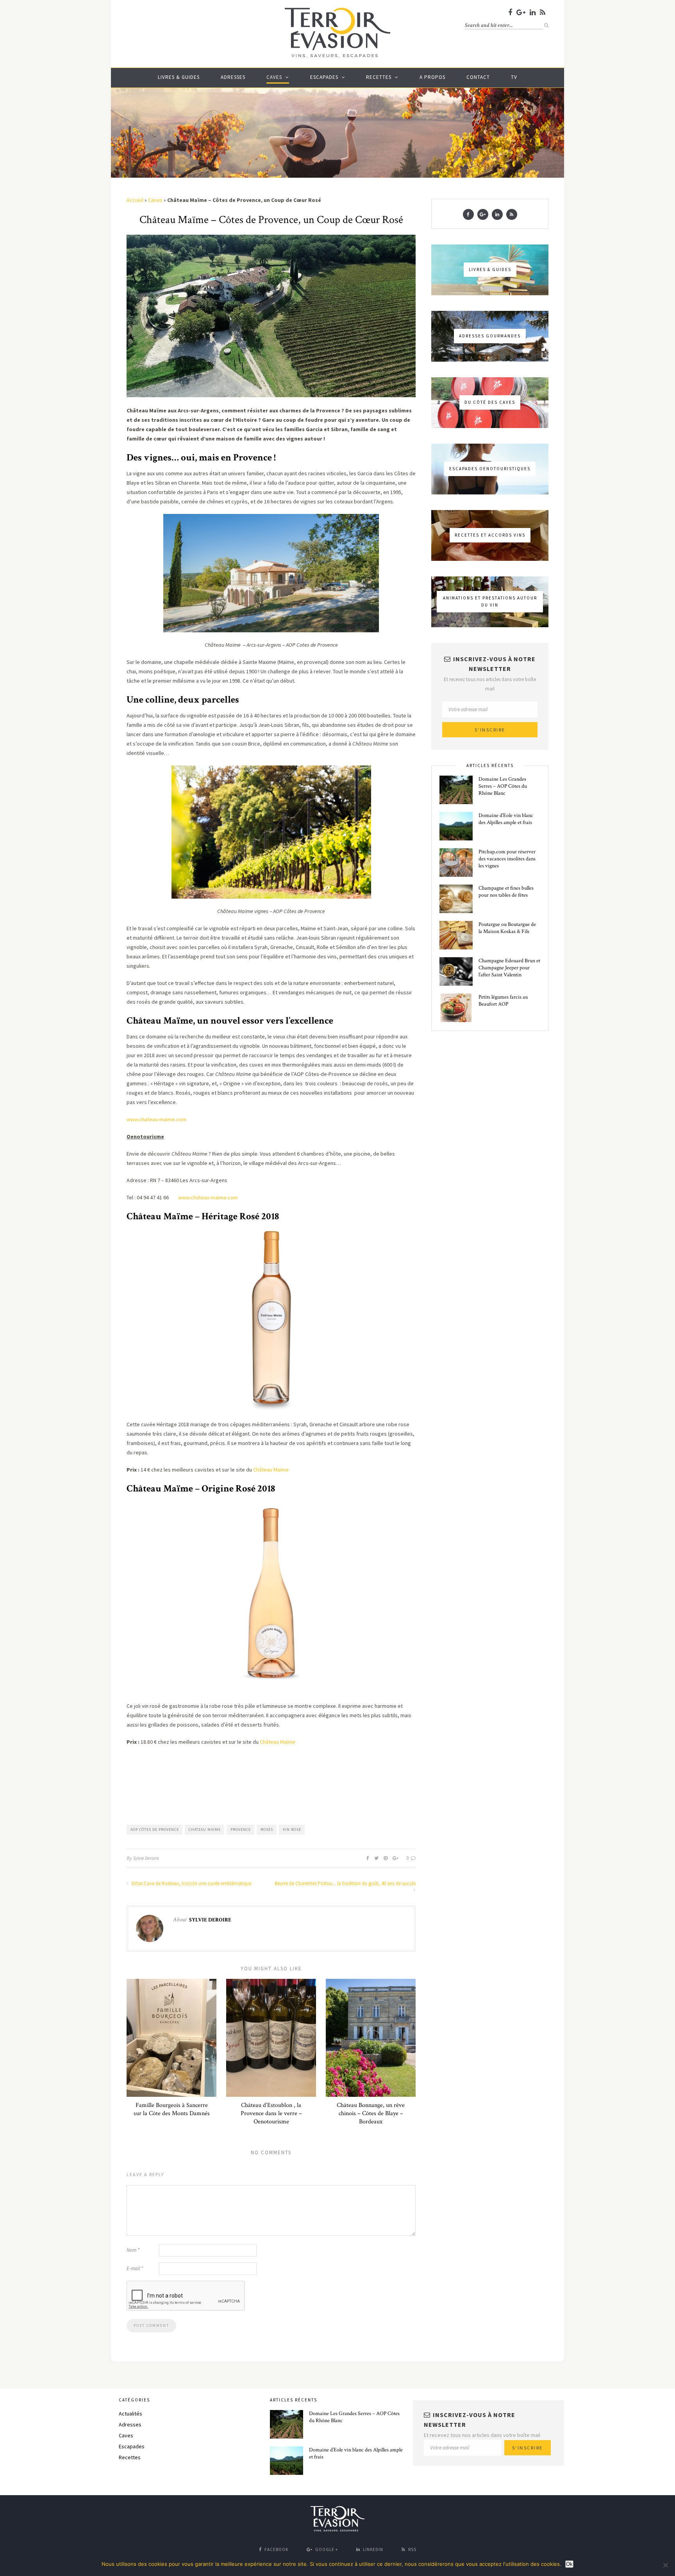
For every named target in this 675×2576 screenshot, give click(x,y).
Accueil (135, 200)
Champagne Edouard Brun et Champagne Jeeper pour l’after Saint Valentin (509, 968)
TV (514, 77)
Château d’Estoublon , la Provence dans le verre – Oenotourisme (271, 2113)
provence (241, 1829)
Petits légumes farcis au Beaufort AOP (503, 1001)
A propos (432, 77)
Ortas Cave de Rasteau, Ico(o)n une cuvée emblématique (191, 1883)
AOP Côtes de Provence (155, 1829)
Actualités (130, 2414)
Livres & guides (179, 77)
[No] (665, 2565)
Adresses (233, 77)
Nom (133, 2250)
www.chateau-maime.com (157, 1119)
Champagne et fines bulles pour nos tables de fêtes (506, 892)
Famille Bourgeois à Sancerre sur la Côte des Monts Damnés (172, 2109)
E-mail (135, 2268)
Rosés (267, 1829)
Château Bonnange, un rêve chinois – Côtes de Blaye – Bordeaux (371, 2113)
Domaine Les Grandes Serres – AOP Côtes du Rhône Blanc (503, 786)
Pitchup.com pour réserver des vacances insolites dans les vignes (507, 859)
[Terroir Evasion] (337, 56)
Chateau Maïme (205, 1829)
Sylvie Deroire (146, 1858)
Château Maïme (271, 1470)
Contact (478, 77)
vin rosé (292, 1829)
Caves (274, 77)
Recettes (379, 77)
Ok (569, 2564)
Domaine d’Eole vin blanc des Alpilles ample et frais (506, 819)
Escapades (324, 77)
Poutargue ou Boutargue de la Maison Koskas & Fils (507, 928)
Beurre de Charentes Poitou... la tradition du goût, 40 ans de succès (345, 1883)
